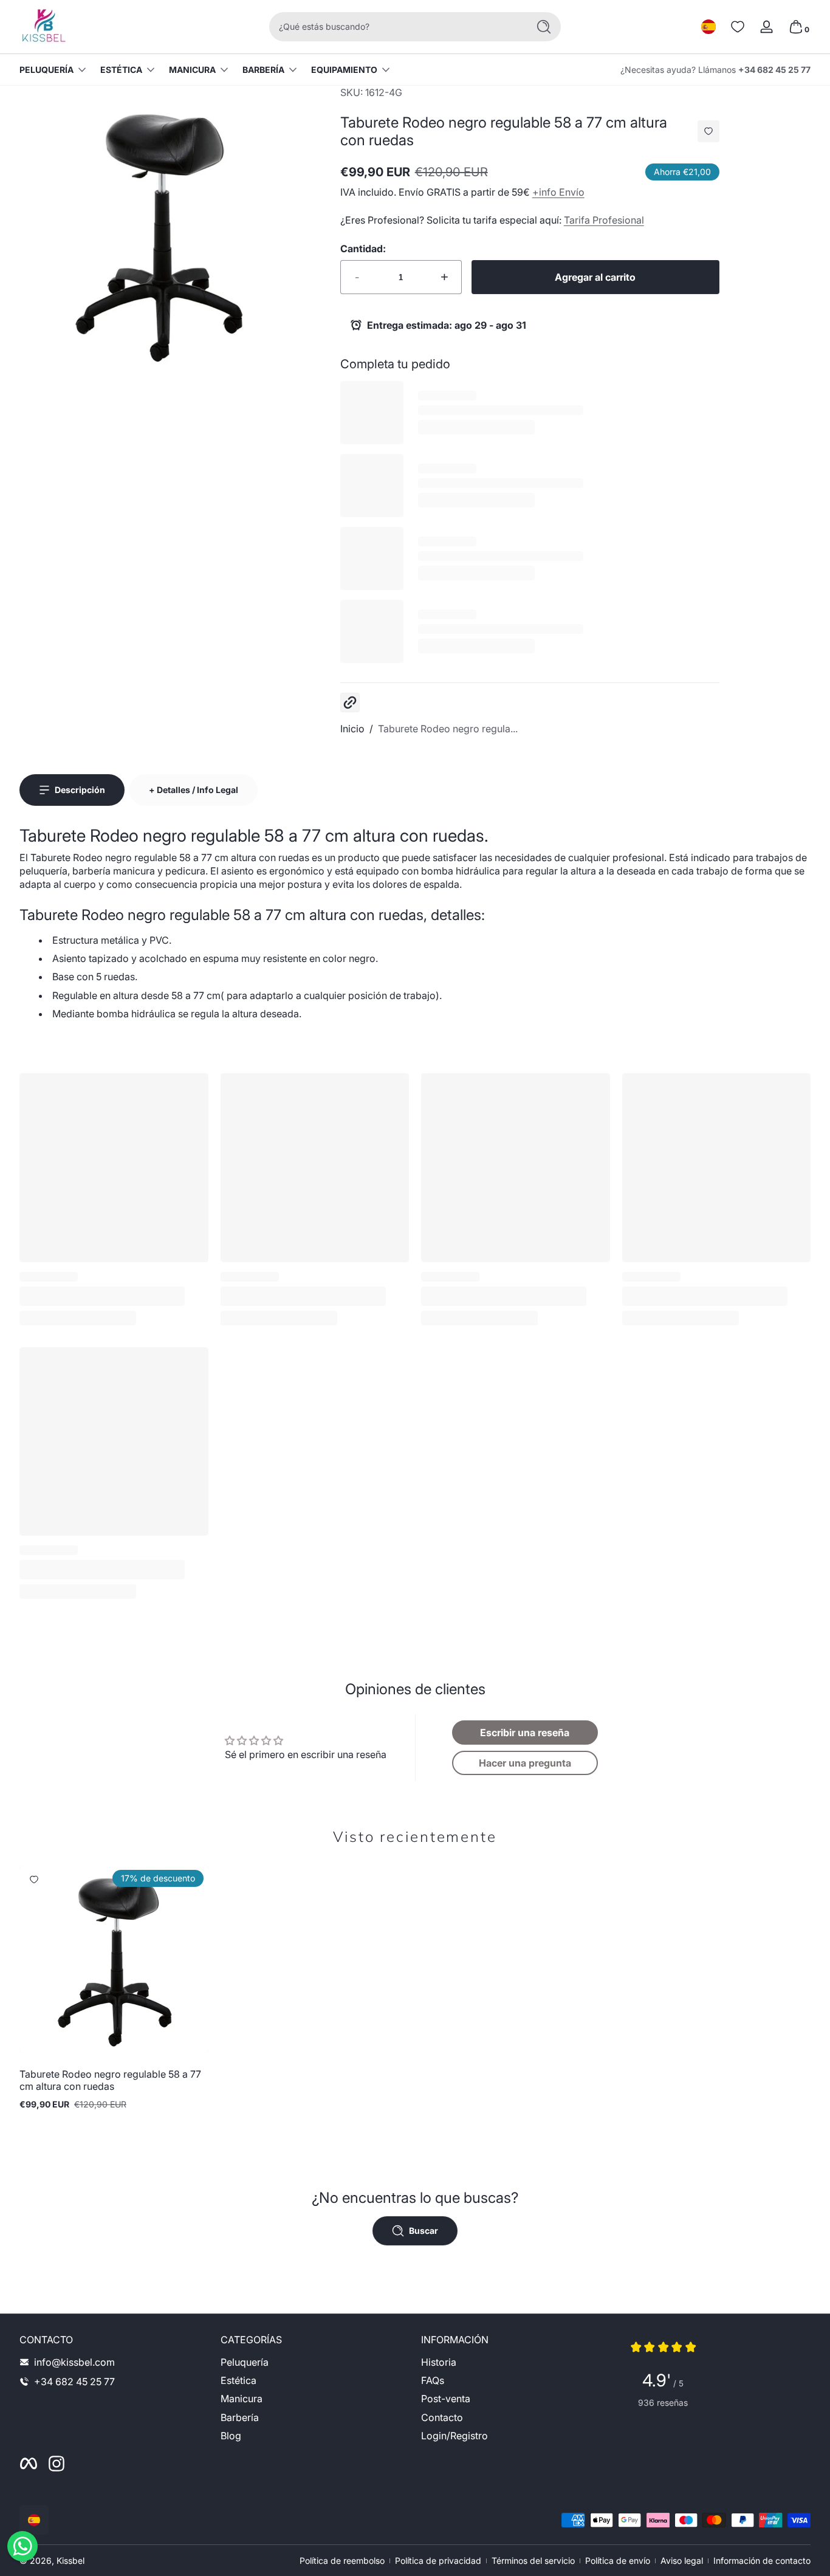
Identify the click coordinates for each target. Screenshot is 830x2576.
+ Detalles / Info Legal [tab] (194, 790)
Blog (231, 2436)
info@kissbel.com (74, 2362)
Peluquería (46, 70)
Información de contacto (762, 2561)
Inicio (352, 729)
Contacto (442, 2417)
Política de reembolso (342, 2561)
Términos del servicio (533, 2561)
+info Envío (558, 192)
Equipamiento (344, 70)
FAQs (433, 2380)
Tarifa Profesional (604, 220)
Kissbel (70, 2561)
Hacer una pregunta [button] (525, 1763)
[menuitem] (315, 2362)
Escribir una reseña (525, 1733)
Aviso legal (682, 2561)
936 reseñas (663, 2403)
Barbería (263, 70)
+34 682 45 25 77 (774, 70)
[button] (708, 27)
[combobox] (396, 27)
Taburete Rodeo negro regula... (448, 729)
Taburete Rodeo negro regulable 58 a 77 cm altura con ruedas (110, 2080)
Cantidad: (363, 249)
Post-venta (446, 2399)
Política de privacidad (438, 2561)
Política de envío (618, 2561)
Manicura (192, 70)
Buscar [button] (424, 2231)
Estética (121, 70)
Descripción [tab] (80, 790)
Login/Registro (454, 2436)
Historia (439, 2362)
